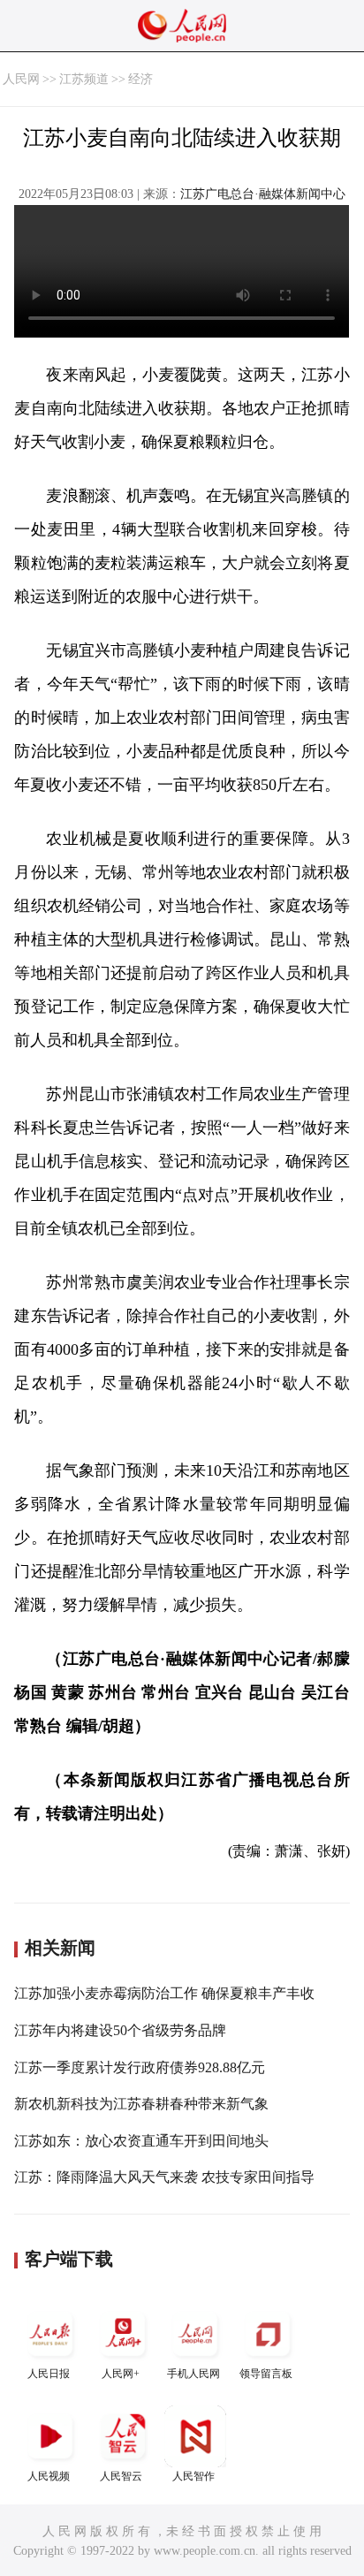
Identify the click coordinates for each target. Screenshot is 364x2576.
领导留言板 (266, 2374)
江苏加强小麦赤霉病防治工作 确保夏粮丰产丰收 (164, 1993)
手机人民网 (193, 2374)
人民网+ (121, 2374)
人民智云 (121, 2476)
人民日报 (49, 2374)
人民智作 (193, 2476)
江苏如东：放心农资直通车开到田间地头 (141, 2141)
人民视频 (49, 2476)
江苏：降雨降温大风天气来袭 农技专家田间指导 (164, 2177)
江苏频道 (84, 79)
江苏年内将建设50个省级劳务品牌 (120, 2030)
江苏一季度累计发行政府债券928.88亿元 (140, 2067)
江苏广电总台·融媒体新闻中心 (263, 194)
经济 (140, 79)
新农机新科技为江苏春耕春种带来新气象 (141, 2104)
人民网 (21, 79)
